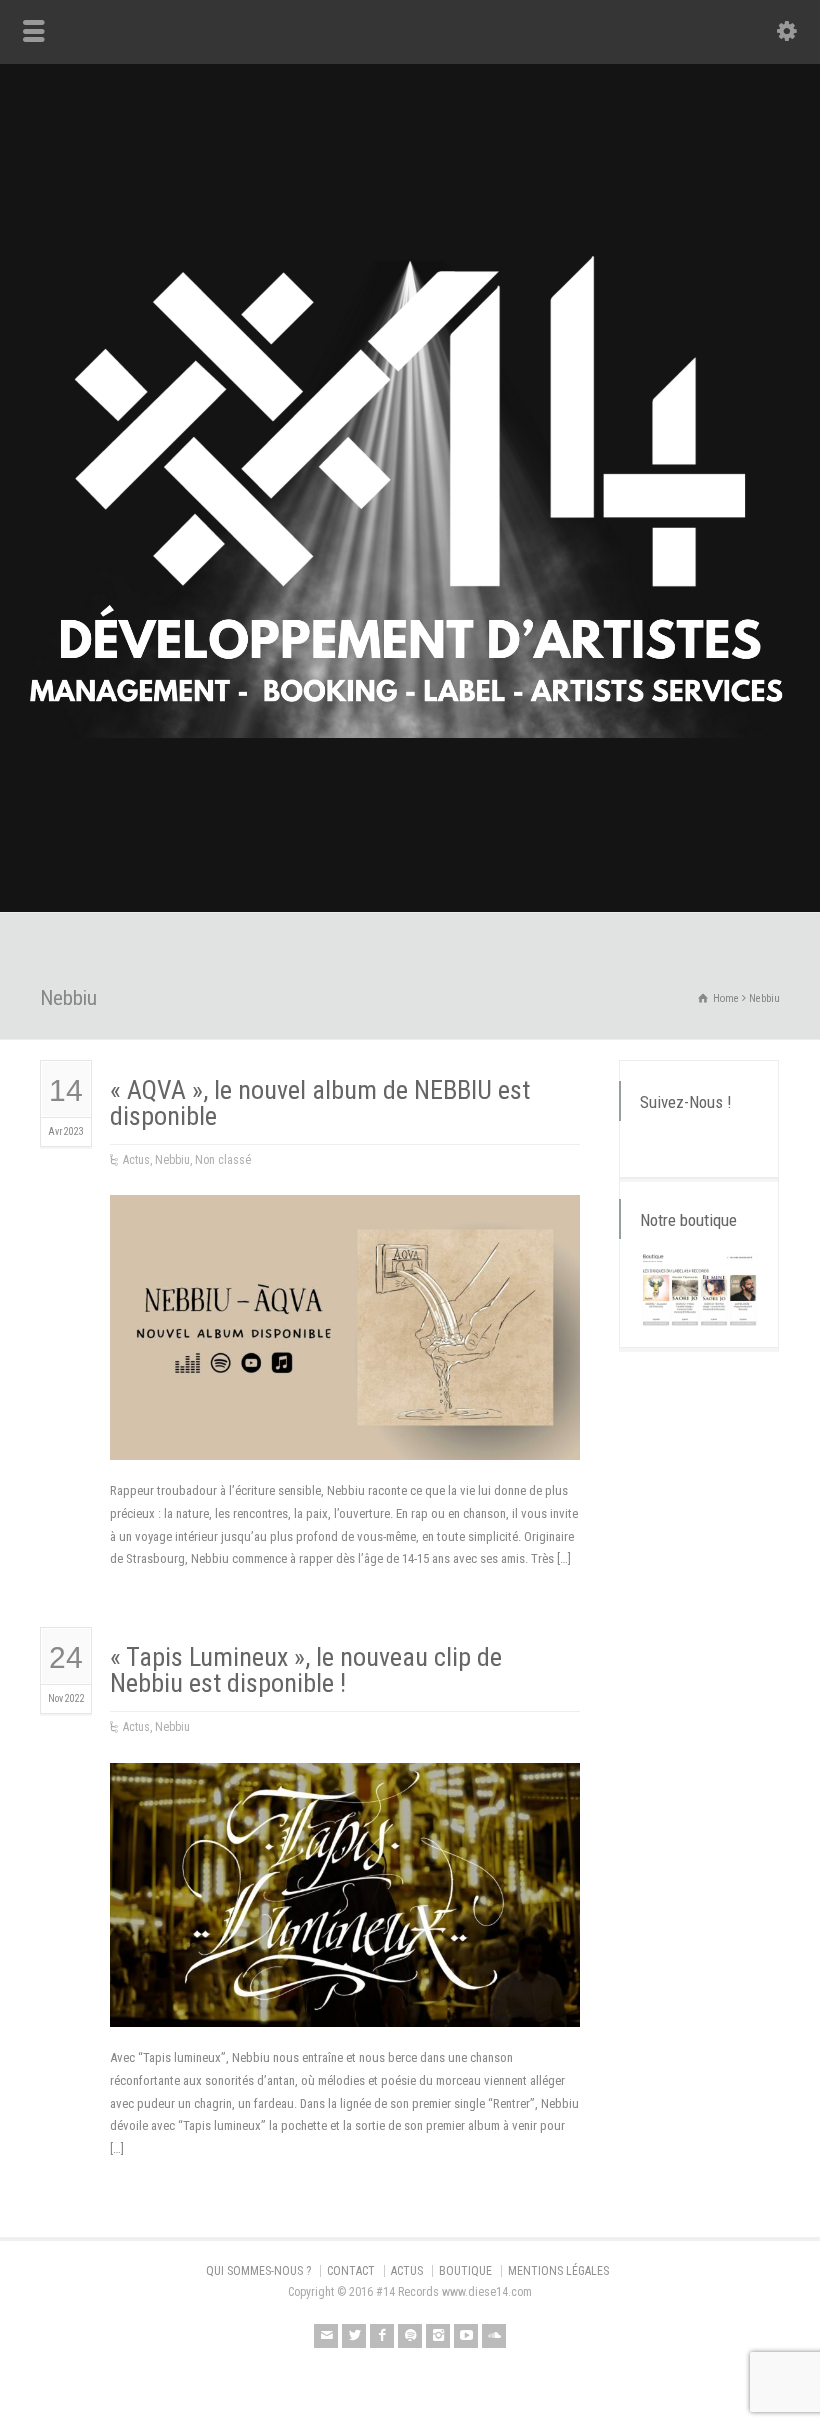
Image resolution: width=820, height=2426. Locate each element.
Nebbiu (172, 1160)
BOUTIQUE (465, 2271)
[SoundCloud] (494, 2336)
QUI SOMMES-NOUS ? (258, 2271)
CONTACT (351, 2271)
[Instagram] (438, 2336)
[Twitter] (354, 2336)
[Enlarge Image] (345, 1219)
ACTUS (407, 2271)
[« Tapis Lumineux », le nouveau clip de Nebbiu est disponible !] (345, 2002)
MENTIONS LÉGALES (558, 2271)
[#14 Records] (410, 869)
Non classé (223, 1160)
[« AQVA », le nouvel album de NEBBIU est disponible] (345, 1435)
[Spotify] (410, 2336)
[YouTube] (466, 2336)
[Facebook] (382, 2336)
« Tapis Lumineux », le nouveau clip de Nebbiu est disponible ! (306, 1670)
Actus (136, 1160)
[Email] (326, 2336)
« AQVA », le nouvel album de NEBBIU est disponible (320, 1103)
